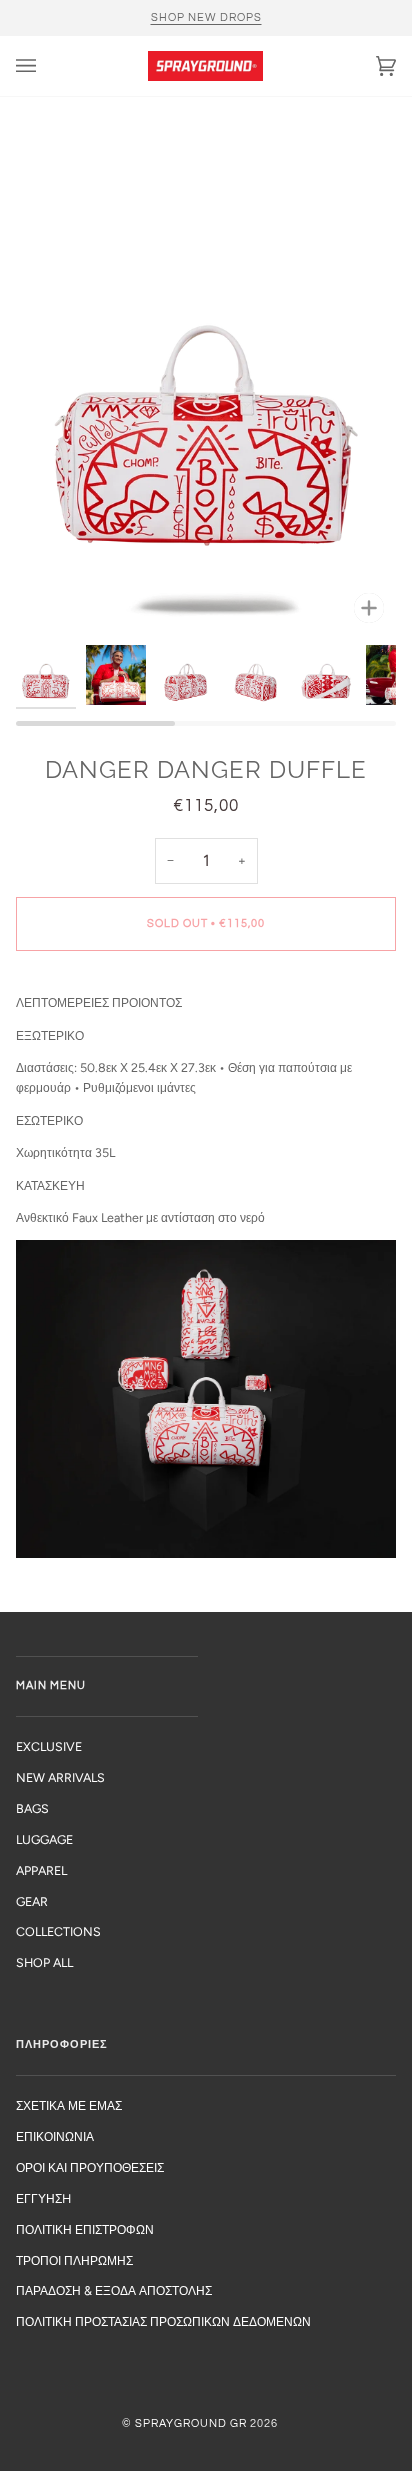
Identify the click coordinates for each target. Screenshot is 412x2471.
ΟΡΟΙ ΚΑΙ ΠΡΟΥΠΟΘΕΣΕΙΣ (90, 2167)
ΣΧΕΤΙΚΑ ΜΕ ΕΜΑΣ (69, 2105)
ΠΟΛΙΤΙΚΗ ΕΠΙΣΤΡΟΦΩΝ (85, 2229)
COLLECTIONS (58, 1931)
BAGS (32, 1808)
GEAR (32, 1901)
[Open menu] (46, 66)
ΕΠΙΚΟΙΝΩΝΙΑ (55, 2136)
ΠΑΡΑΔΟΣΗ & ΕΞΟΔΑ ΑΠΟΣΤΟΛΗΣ (114, 2290)
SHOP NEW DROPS (206, 17)
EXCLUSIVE (49, 1746)
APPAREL (41, 1870)
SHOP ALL (44, 1962)
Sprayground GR (191, 2423)
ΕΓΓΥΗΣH (43, 2198)
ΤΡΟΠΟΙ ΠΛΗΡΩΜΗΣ (74, 2260)
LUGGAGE (44, 1839)
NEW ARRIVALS (60, 1777)
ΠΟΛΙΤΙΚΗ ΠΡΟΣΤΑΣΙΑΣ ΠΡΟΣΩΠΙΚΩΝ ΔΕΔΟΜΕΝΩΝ (163, 2321)
